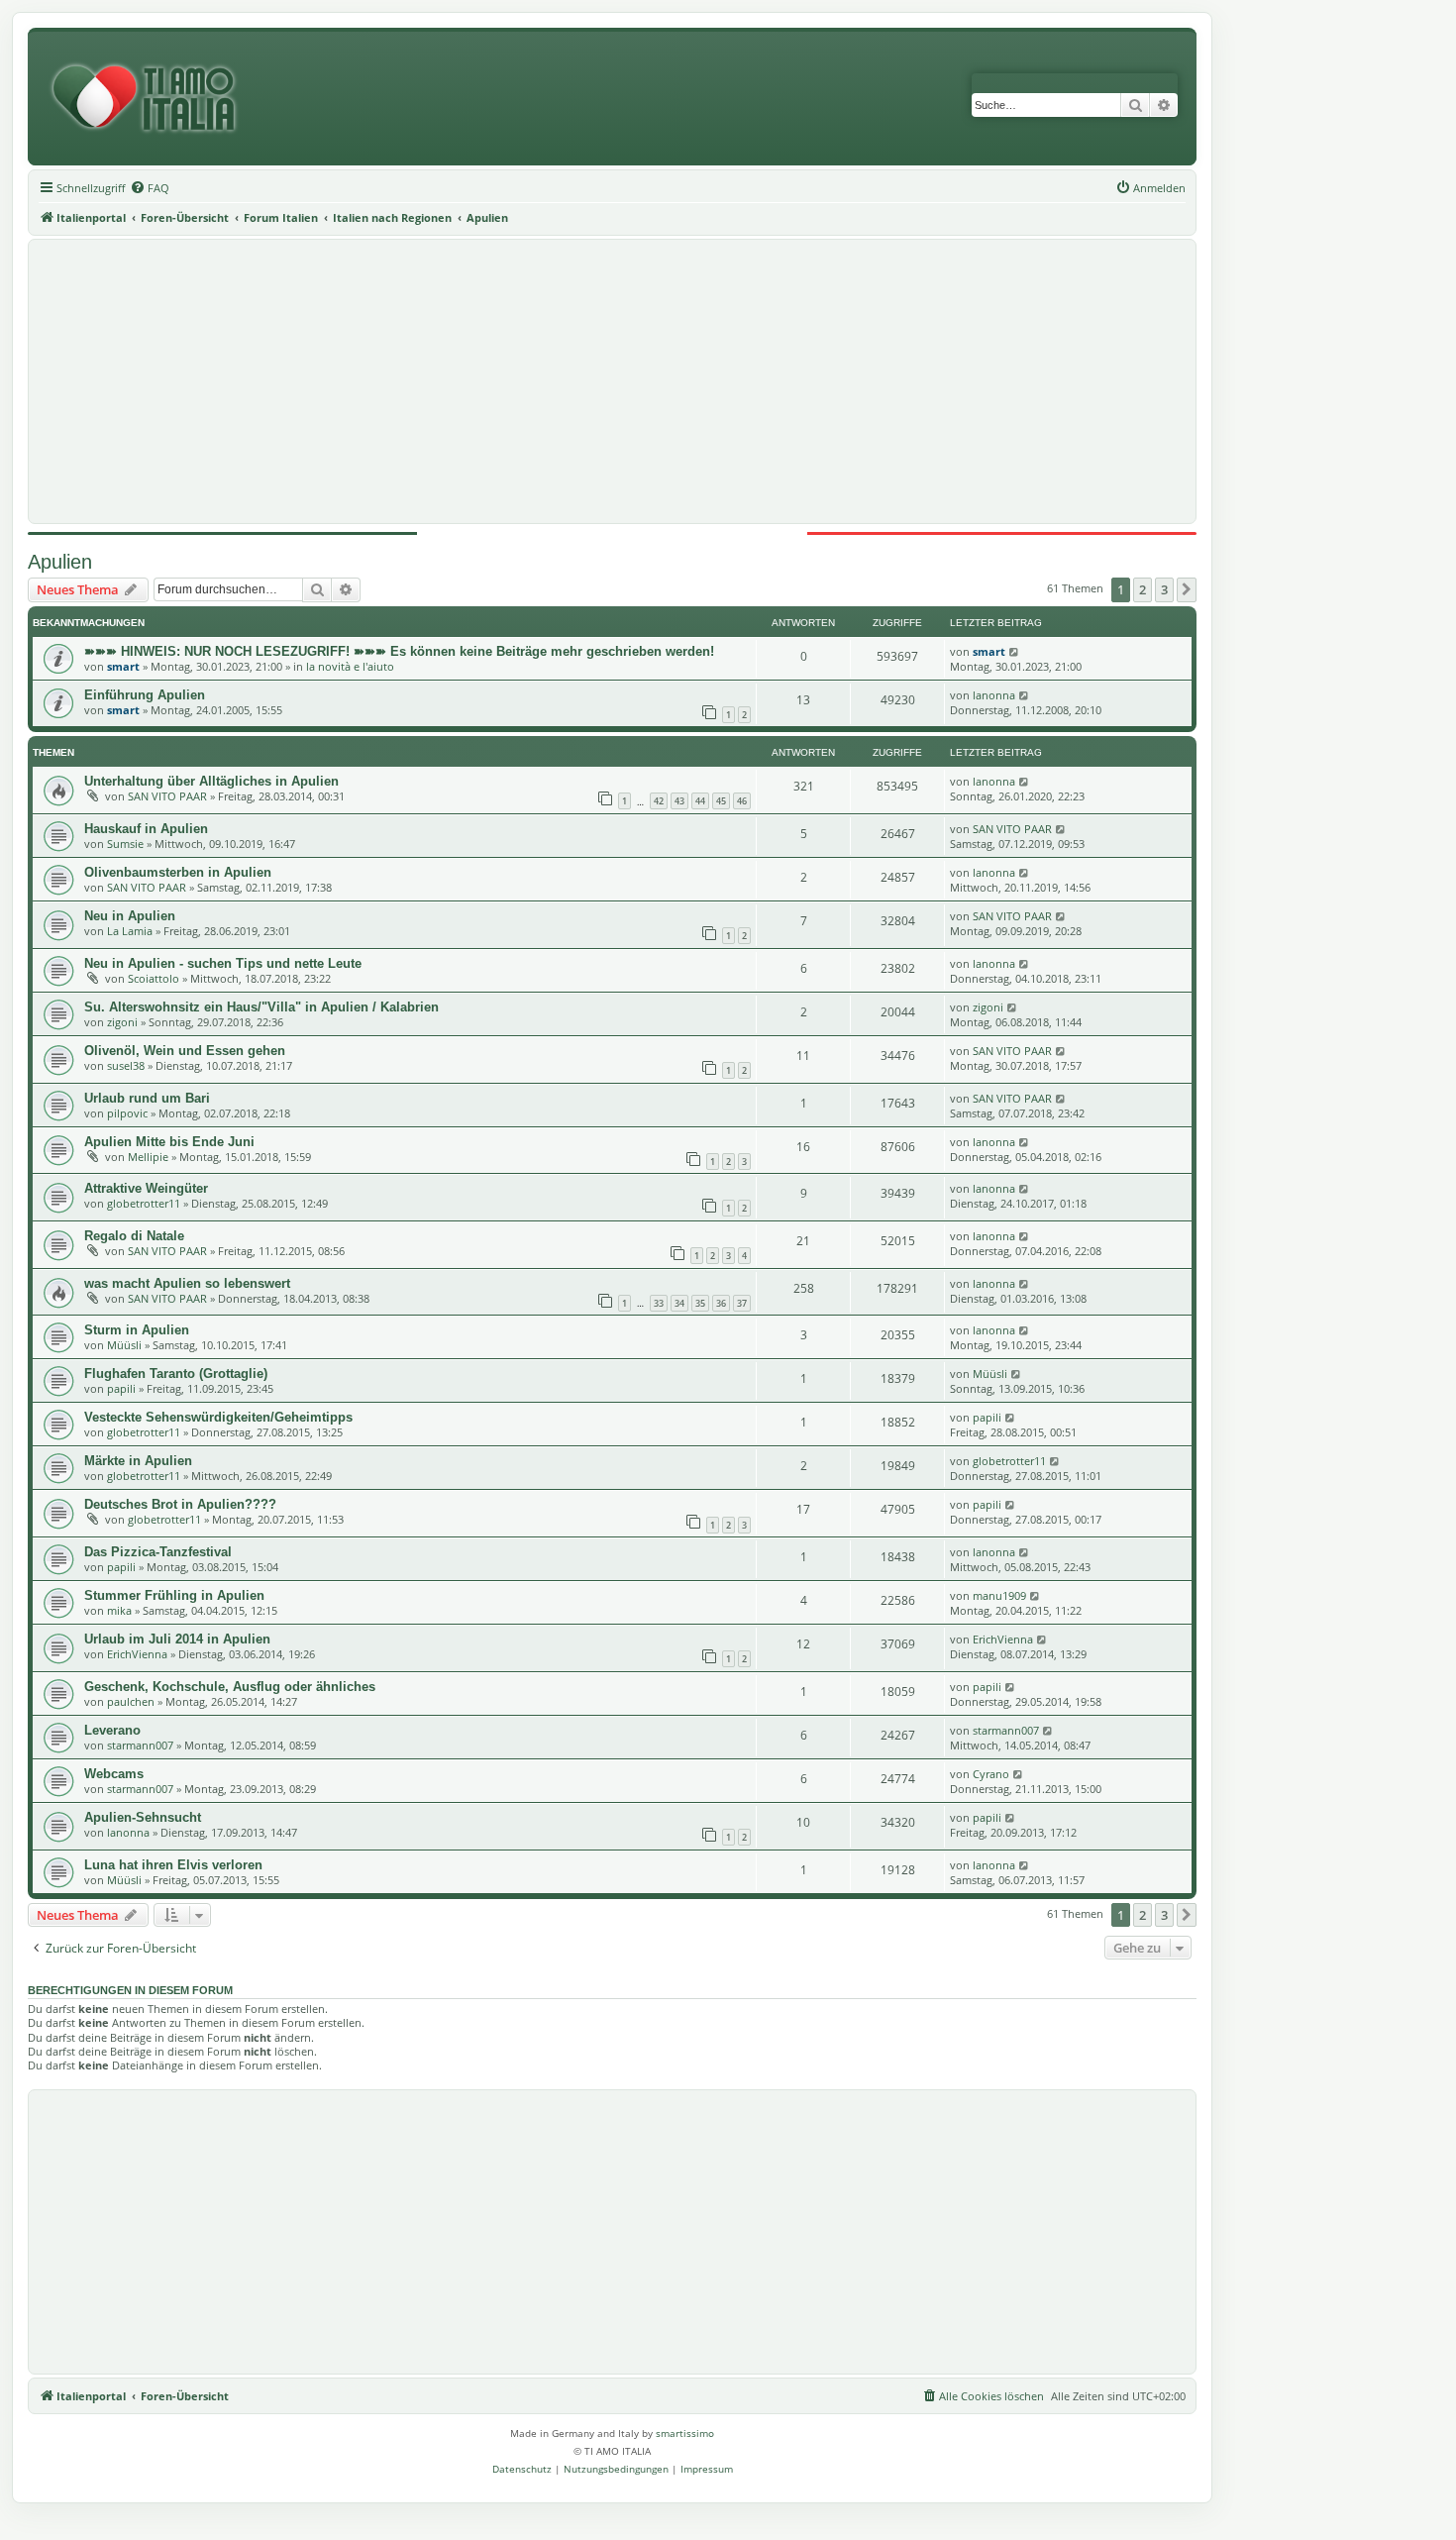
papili (121, 1388)
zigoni (122, 1022)
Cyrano (991, 1774)
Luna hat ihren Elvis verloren (173, 1865)
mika (119, 1610)
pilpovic (127, 1113)
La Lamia (130, 931)
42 (659, 801)
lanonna (994, 695)
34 (679, 1303)
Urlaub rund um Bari (147, 1098)
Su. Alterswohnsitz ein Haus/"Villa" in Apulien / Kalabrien (261, 1007)
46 (742, 801)
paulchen (131, 1701)
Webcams (114, 1774)
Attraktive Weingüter (146, 1188)
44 (700, 801)
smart (123, 666)
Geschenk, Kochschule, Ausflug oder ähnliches (230, 1687)
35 (700, 1303)
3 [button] (1164, 589)
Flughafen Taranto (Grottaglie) (176, 1374)
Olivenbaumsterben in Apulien (178, 872)
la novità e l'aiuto (350, 666)
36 (721, 1303)
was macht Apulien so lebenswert (187, 1283)
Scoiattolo (154, 978)
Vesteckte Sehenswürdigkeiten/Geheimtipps (218, 1417)
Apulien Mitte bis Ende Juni (169, 1142)
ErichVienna (137, 1654)
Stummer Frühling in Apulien (174, 1595)
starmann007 (140, 1745)
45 (721, 801)
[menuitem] (150, 188)
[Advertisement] (612, 381)
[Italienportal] (152, 99)
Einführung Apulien (145, 695)
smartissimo (685, 2433)
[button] (1187, 589)
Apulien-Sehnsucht (143, 1817)
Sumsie (125, 844)
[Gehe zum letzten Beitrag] (1015, 651)
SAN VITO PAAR (167, 796)
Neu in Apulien (130, 916)
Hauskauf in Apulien (146, 829)
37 (742, 1303)
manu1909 (999, 1595)
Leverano (112, 1730)
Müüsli (124, 1345)
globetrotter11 (144, 1203)
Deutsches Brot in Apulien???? (180, 1504)
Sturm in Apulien (137, 1330)
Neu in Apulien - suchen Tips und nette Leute (223, 963)
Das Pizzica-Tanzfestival (158, 1552)
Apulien (60, 562)
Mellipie (148, 1157)
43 (679, 801)
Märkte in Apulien (138, 1461)
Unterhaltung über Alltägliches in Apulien (211, 781)
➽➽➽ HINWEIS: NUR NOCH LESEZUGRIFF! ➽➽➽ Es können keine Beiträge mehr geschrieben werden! (399, 651)
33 (659, 1303)
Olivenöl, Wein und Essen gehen (185, 1051)
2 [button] (1143, 589)
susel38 (126, 1065)
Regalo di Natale (134, 1236)
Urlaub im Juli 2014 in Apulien (177, 1639)
